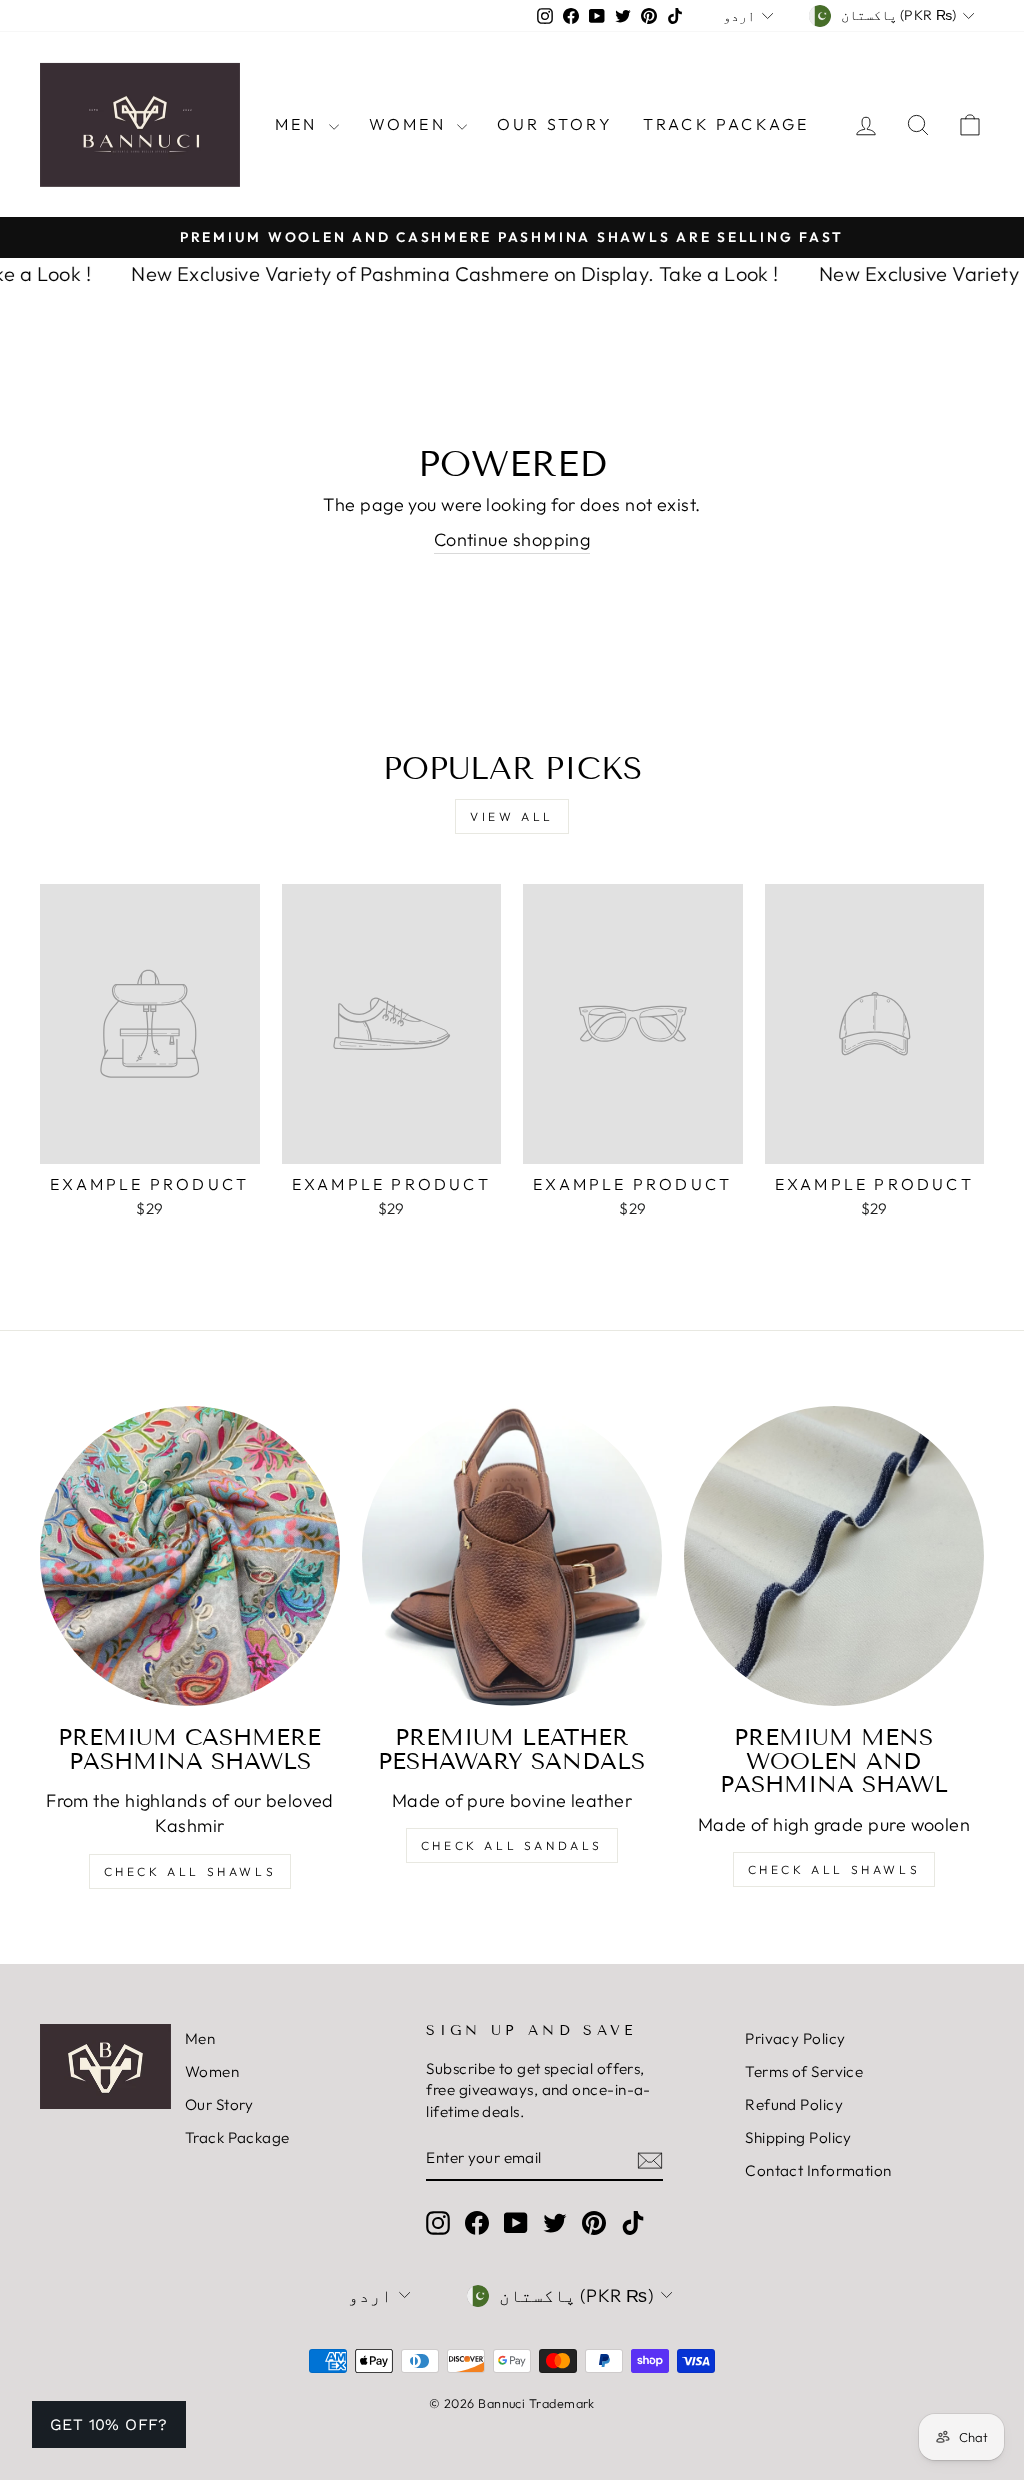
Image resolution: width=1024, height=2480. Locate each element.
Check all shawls (834, 1869)
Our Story (555, 124)
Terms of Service (804, 2071)
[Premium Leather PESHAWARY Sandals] (512, 1556)
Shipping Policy (798, 2137)
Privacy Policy (795, 2038)
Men (299, 124)
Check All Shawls (190, 1871)
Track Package (726, 124)
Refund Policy (794, 2104)
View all (512, 816)
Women (410, 124)
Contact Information (818, 2170)
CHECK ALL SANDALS (512, 1845)
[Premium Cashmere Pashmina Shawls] (190, 1556)
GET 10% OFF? (109, 2424)
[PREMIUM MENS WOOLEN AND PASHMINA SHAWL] (834, 1556)
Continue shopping (512, 539)
